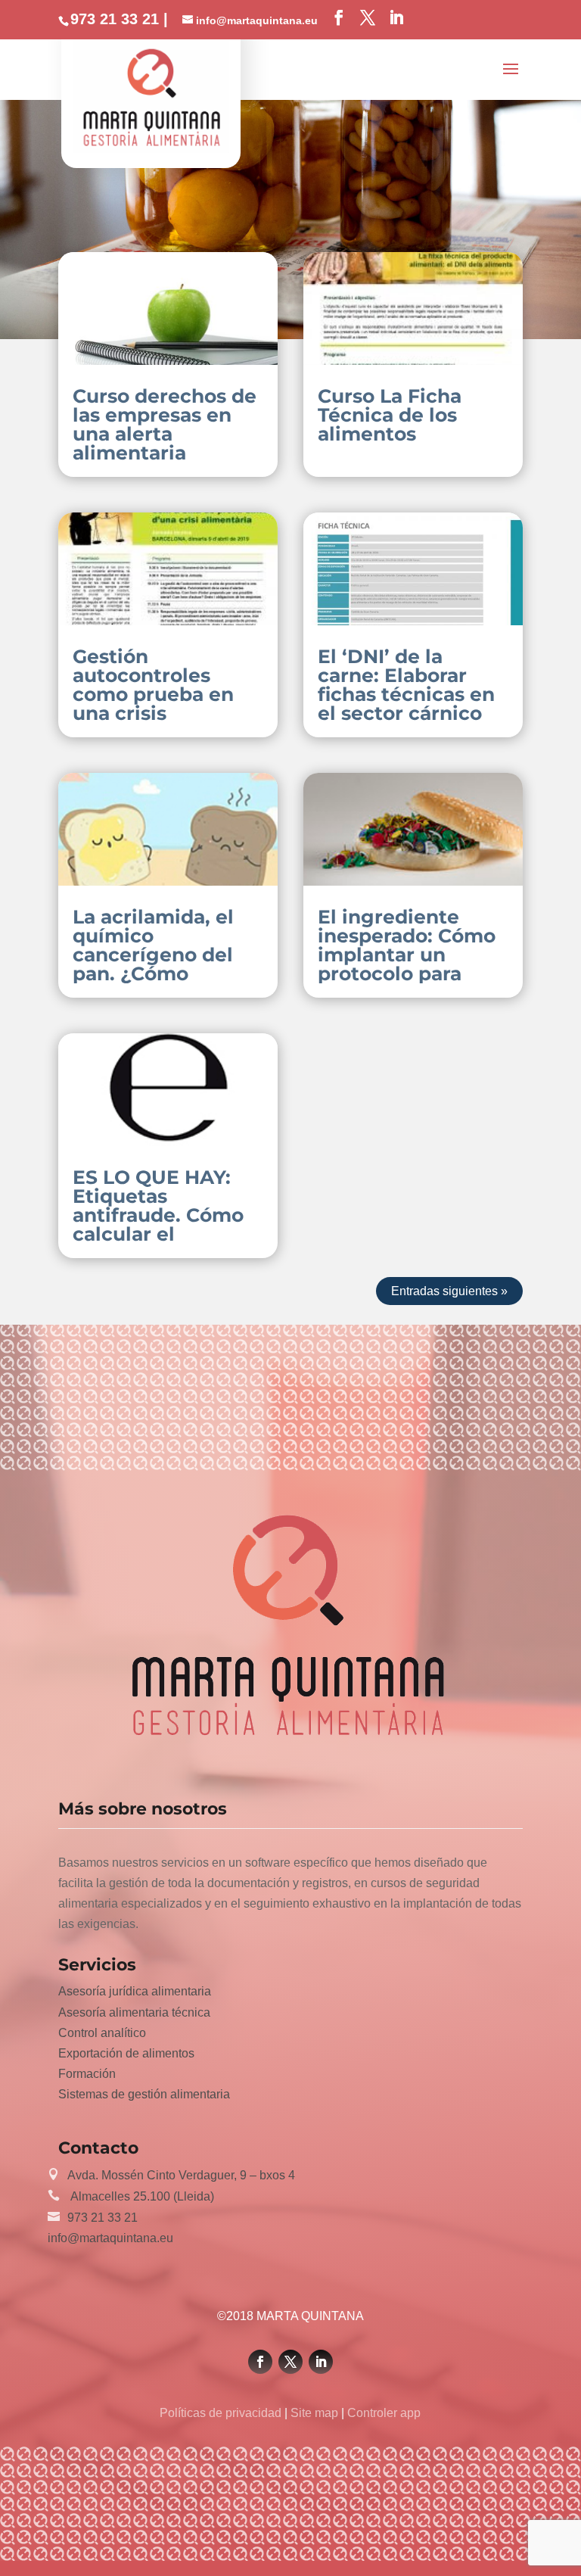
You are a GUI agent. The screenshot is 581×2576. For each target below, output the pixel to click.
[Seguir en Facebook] (260, 2362)
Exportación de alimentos (126, 2053)
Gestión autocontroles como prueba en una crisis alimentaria (153, 694)
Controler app (382, 2413)
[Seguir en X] (290, 2362)
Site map (314, 2413)
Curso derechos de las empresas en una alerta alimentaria (165, 424)
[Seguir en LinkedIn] (321, 2362)
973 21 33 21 (103, 2218)
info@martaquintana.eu (110, 2238)
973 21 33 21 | (119, 19)
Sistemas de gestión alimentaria (144, 2094)
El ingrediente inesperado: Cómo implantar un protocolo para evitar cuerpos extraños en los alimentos (407, 973)
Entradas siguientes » (449, 1291)
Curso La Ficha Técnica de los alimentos (390, 415)
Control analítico (102, 2033)
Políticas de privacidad (222, 2413)
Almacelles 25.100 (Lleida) (141, 2196)
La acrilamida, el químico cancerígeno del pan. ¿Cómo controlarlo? (153, 955)
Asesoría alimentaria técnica (134, 2012)
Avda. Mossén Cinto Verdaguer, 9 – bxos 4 (181, 2175)
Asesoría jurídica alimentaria (135, 1991)
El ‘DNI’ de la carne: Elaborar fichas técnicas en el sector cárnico (406, 685)
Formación (87, 2074)
